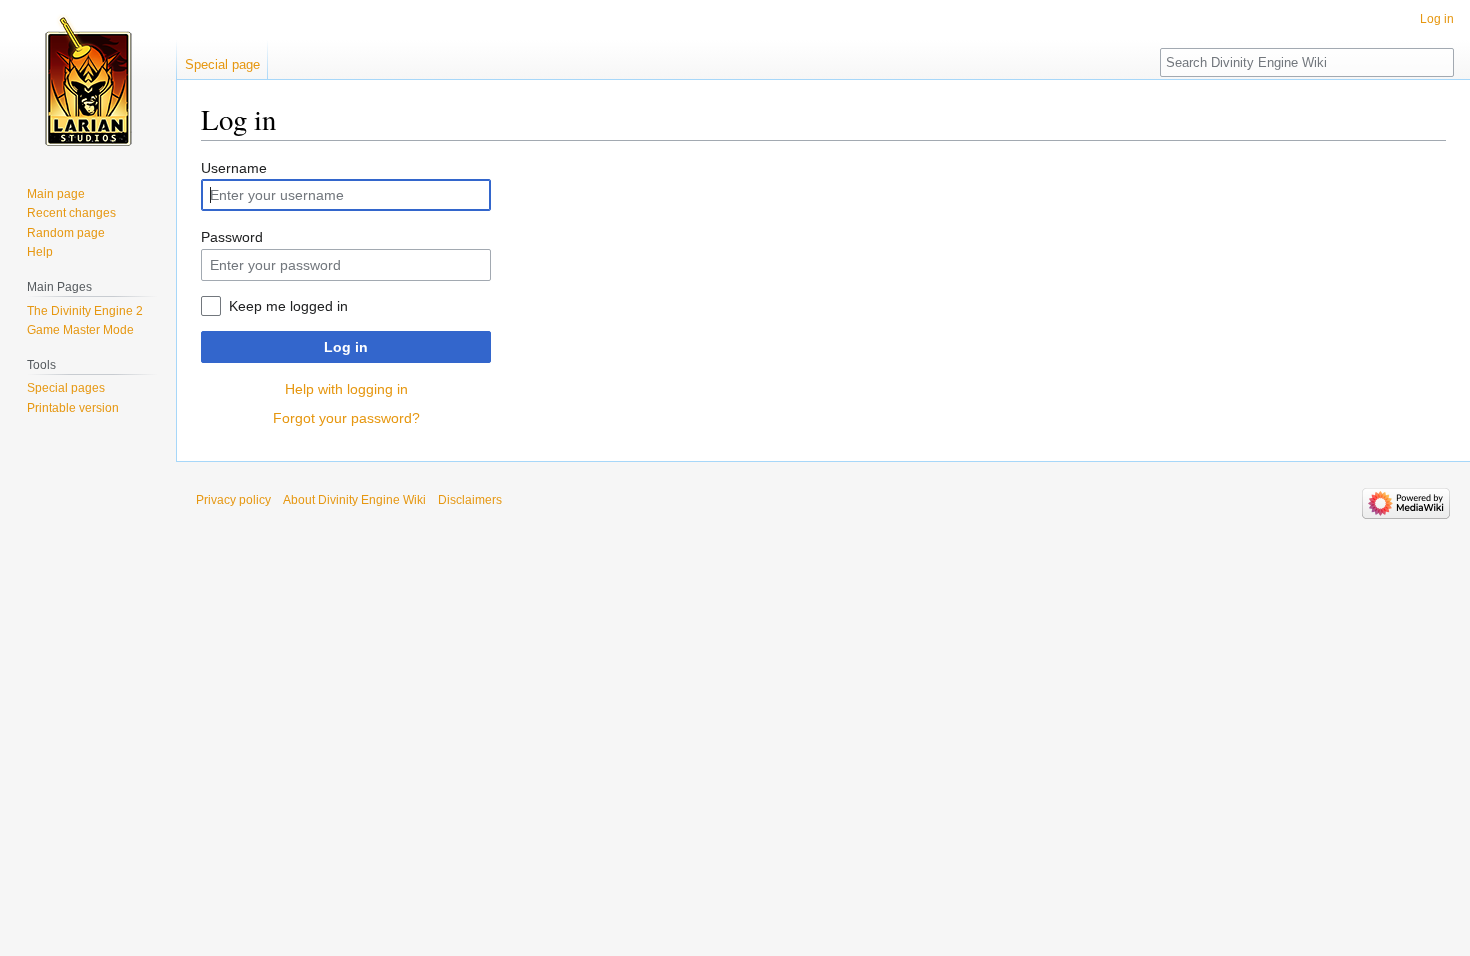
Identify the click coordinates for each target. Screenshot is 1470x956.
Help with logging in (346, 389)
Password (232, 237)
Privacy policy (233, 500)
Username (234, 168)
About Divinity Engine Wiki (354, 500)
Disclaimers (470, 500)
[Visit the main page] (88, 80)
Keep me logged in (288, 306)
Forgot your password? (346, 418)
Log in (346, 347)
